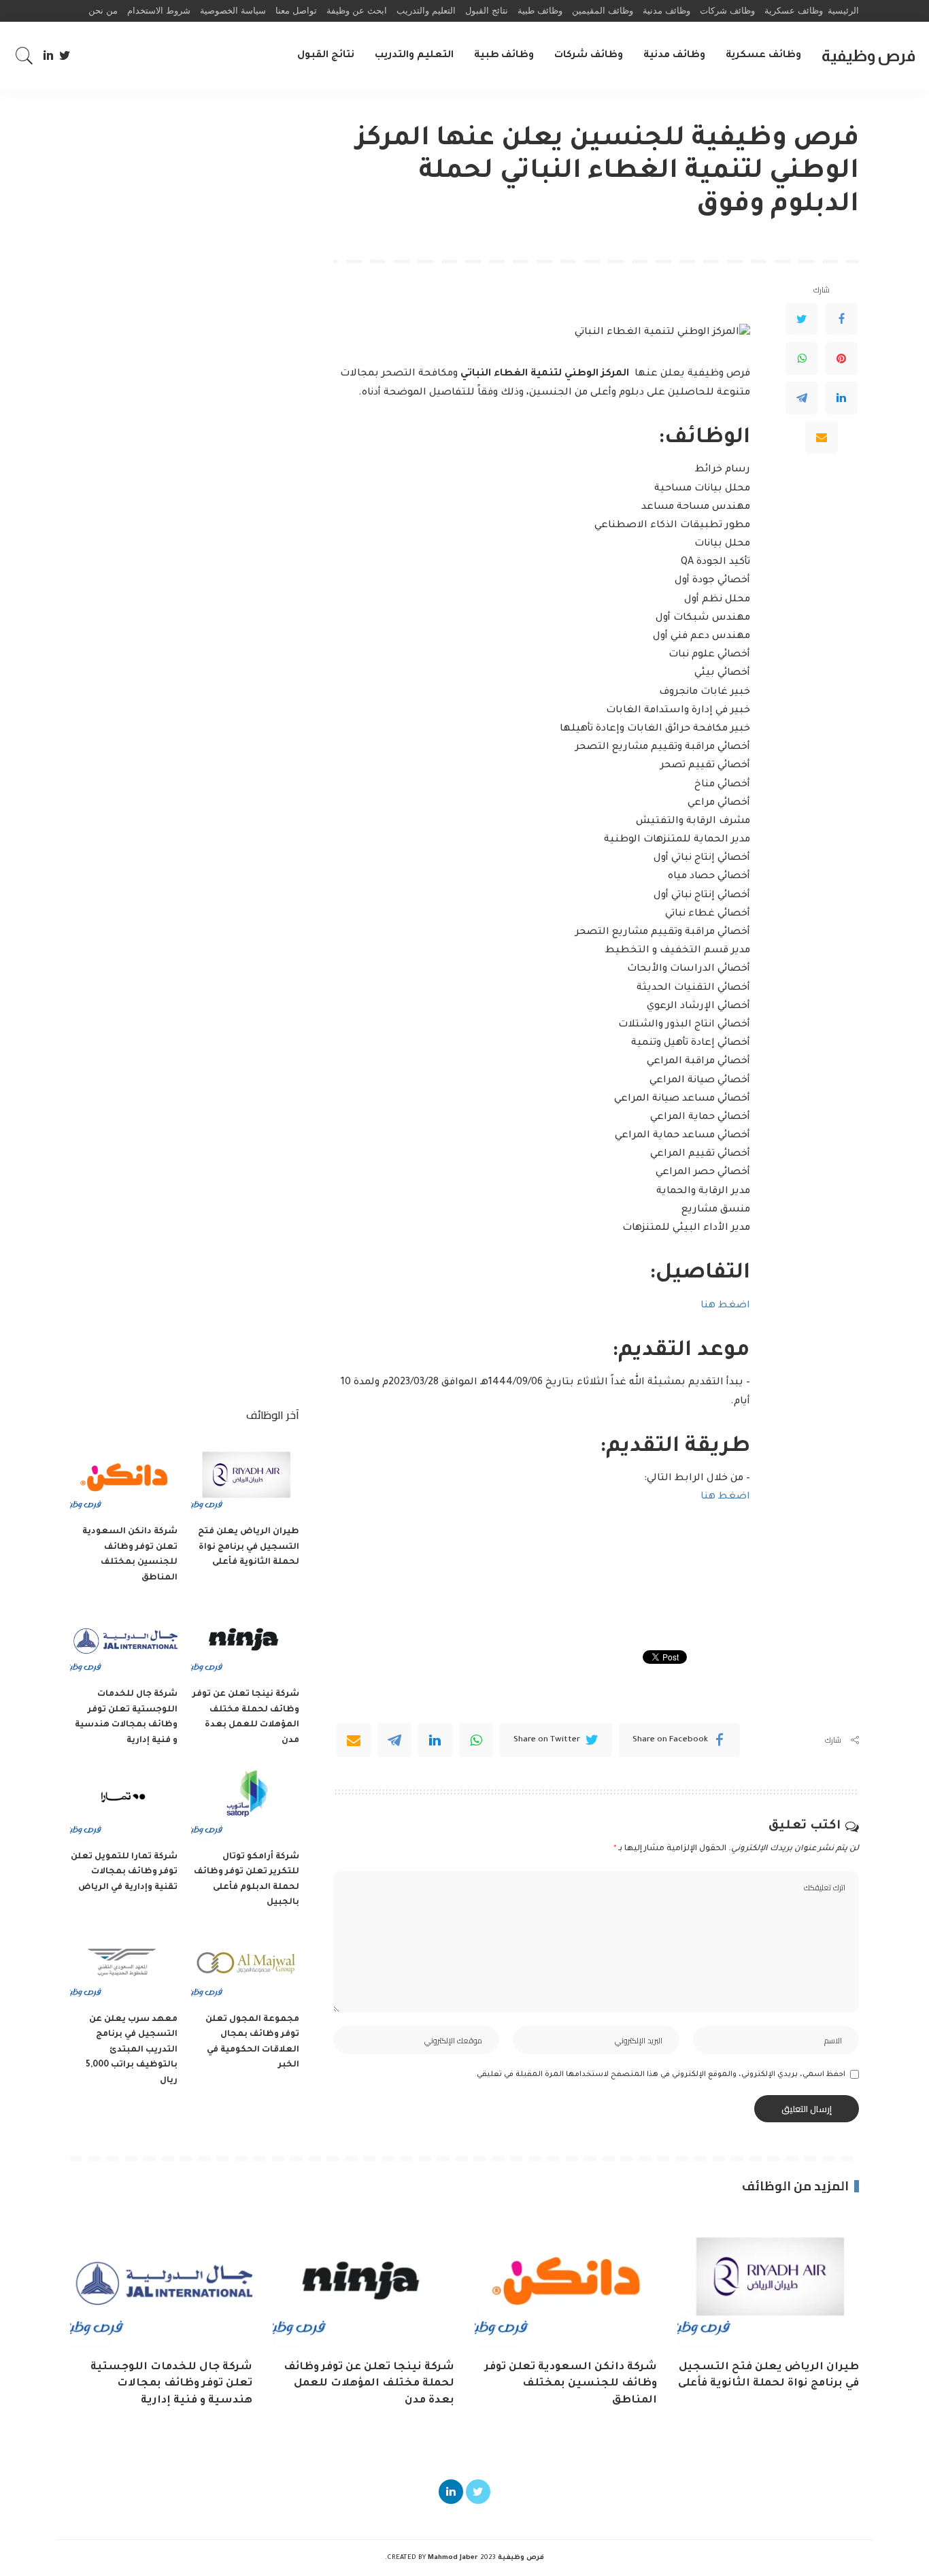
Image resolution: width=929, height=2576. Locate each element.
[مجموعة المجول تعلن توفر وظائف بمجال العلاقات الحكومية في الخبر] (245, 1965)
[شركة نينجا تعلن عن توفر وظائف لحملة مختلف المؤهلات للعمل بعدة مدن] (245, 1640)
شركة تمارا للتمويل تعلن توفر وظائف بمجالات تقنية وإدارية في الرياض (124, 1872)
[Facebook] (841, 320)
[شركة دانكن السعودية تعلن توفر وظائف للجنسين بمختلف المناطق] (124, 1478)
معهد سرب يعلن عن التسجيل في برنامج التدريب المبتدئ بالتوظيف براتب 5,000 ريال (132, 2050)
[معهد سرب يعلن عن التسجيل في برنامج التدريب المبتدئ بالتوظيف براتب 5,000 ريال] (124, 1965)
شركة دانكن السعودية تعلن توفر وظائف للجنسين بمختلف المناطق (571, 2384)
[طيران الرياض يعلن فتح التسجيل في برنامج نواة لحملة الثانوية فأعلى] (245, 1478)
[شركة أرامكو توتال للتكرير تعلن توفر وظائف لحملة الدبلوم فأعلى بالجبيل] (245, 1802)
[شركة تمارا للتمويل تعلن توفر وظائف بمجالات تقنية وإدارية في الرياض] (124, 1802)
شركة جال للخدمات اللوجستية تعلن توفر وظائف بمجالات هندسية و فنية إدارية (171, 2384)
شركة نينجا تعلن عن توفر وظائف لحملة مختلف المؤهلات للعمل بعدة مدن (369, 2384)
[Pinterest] (841, 359)
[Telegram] (802, 399)
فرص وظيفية (868, 55)
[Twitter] (65, 56)
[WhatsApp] (802, 359)
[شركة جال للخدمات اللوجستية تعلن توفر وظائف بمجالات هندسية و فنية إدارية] (124, 1640)
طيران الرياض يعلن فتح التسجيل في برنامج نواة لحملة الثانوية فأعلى (249, 1547)
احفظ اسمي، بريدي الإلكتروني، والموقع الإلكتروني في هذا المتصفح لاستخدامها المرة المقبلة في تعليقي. (660, 2075)
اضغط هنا (725, 1306)
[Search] (24, 56)
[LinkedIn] (48, 56)
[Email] (822, 438)
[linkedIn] (435, 1740)
